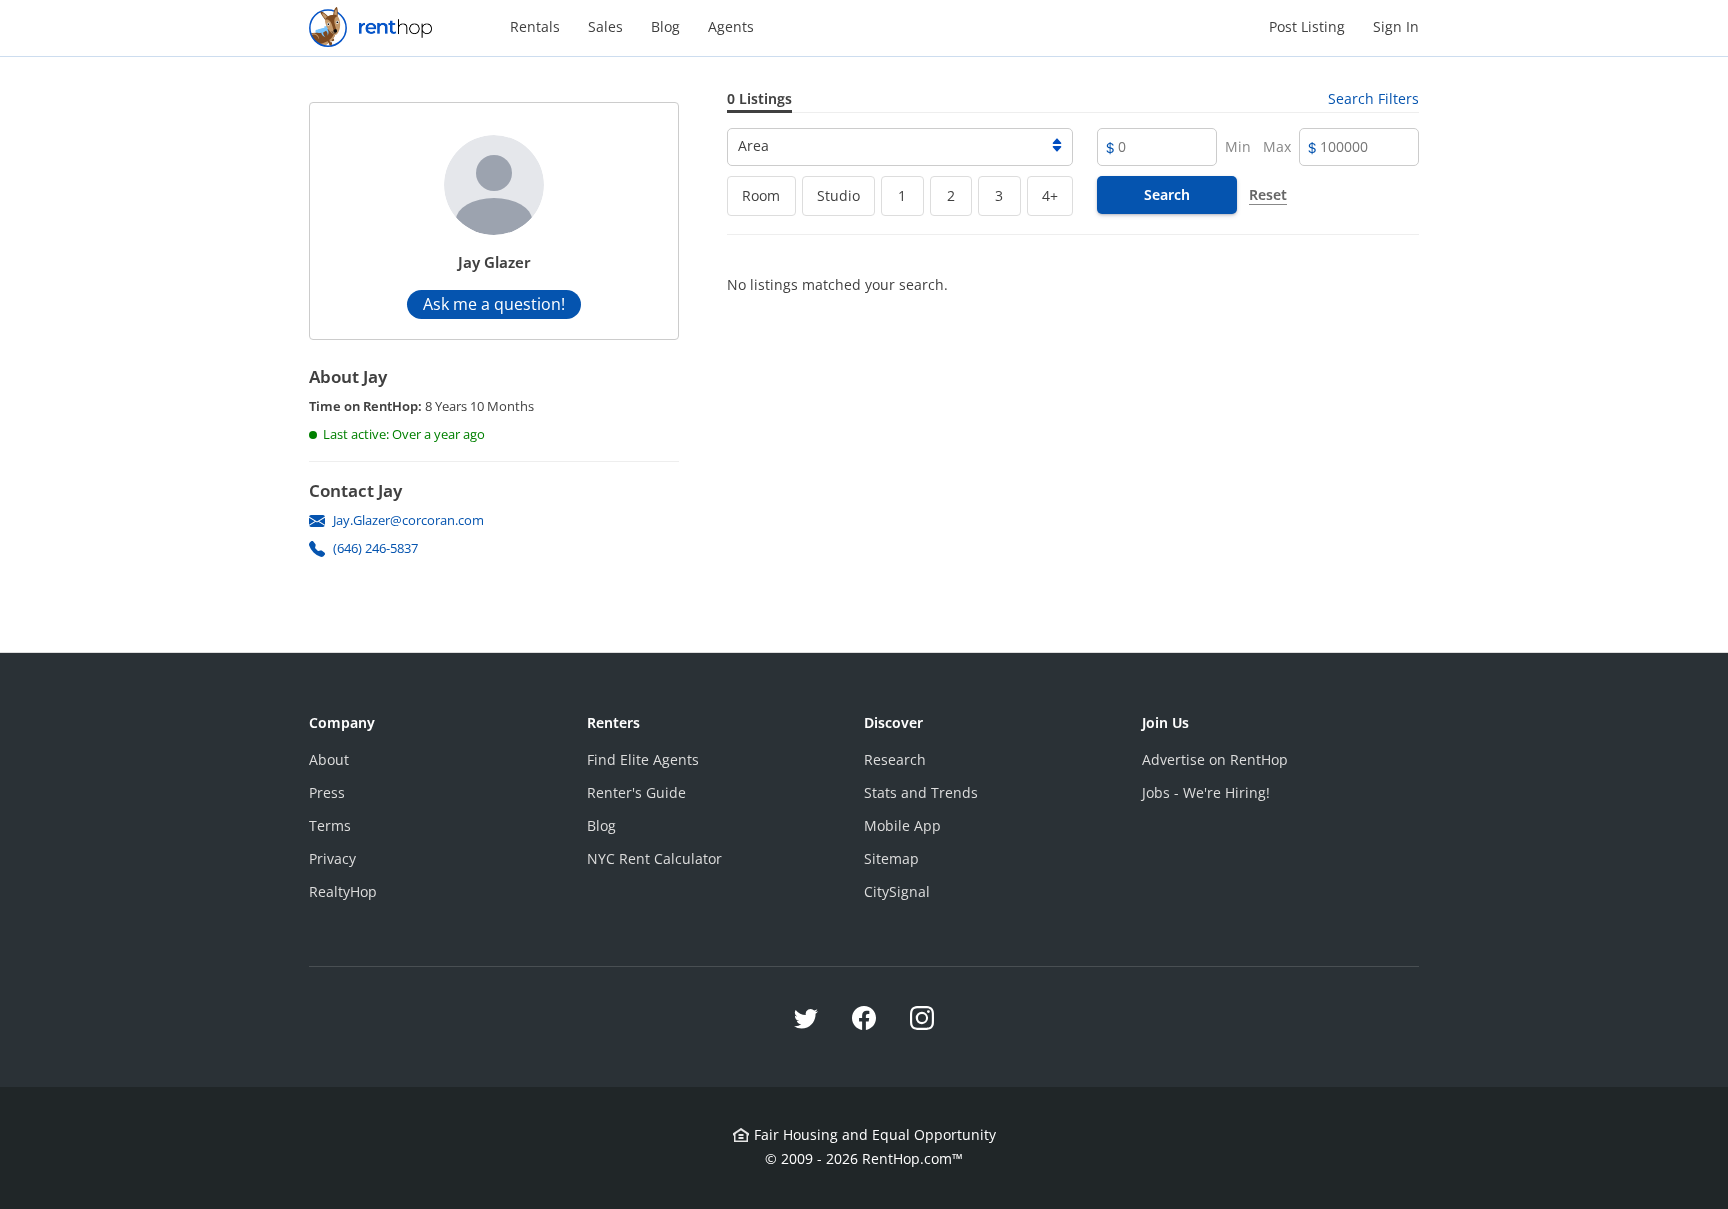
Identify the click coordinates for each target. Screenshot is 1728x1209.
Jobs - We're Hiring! (1206, 792)
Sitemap (891, 858)
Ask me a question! (494, 304)
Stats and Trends (921, 792)
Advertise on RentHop (1215, 759)
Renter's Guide (636, 792)
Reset (1268, 194)
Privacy (332, 858)
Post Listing (1307, 26)
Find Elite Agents (643, 759)
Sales (605, 26)
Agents (731, 26)
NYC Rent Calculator (654, 858)
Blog (665, 26)
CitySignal (897, 891)
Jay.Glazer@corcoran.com (408, 520)
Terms (330, 825)
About (329, 759)
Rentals (535, 26)
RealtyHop (343, 891)
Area (753, 145)
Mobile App (902, 825)
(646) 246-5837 (375, 548)
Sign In (1396, 26)
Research (895, 759)
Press (327, 792)
